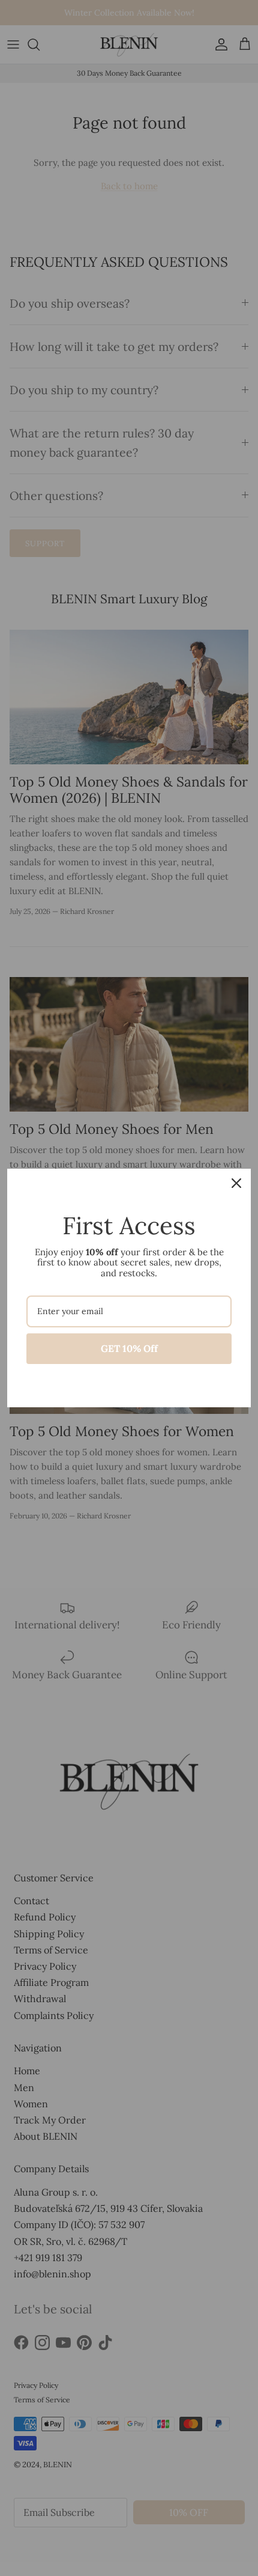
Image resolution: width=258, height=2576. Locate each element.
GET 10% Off (129, 1348)
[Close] (236, 1183)
